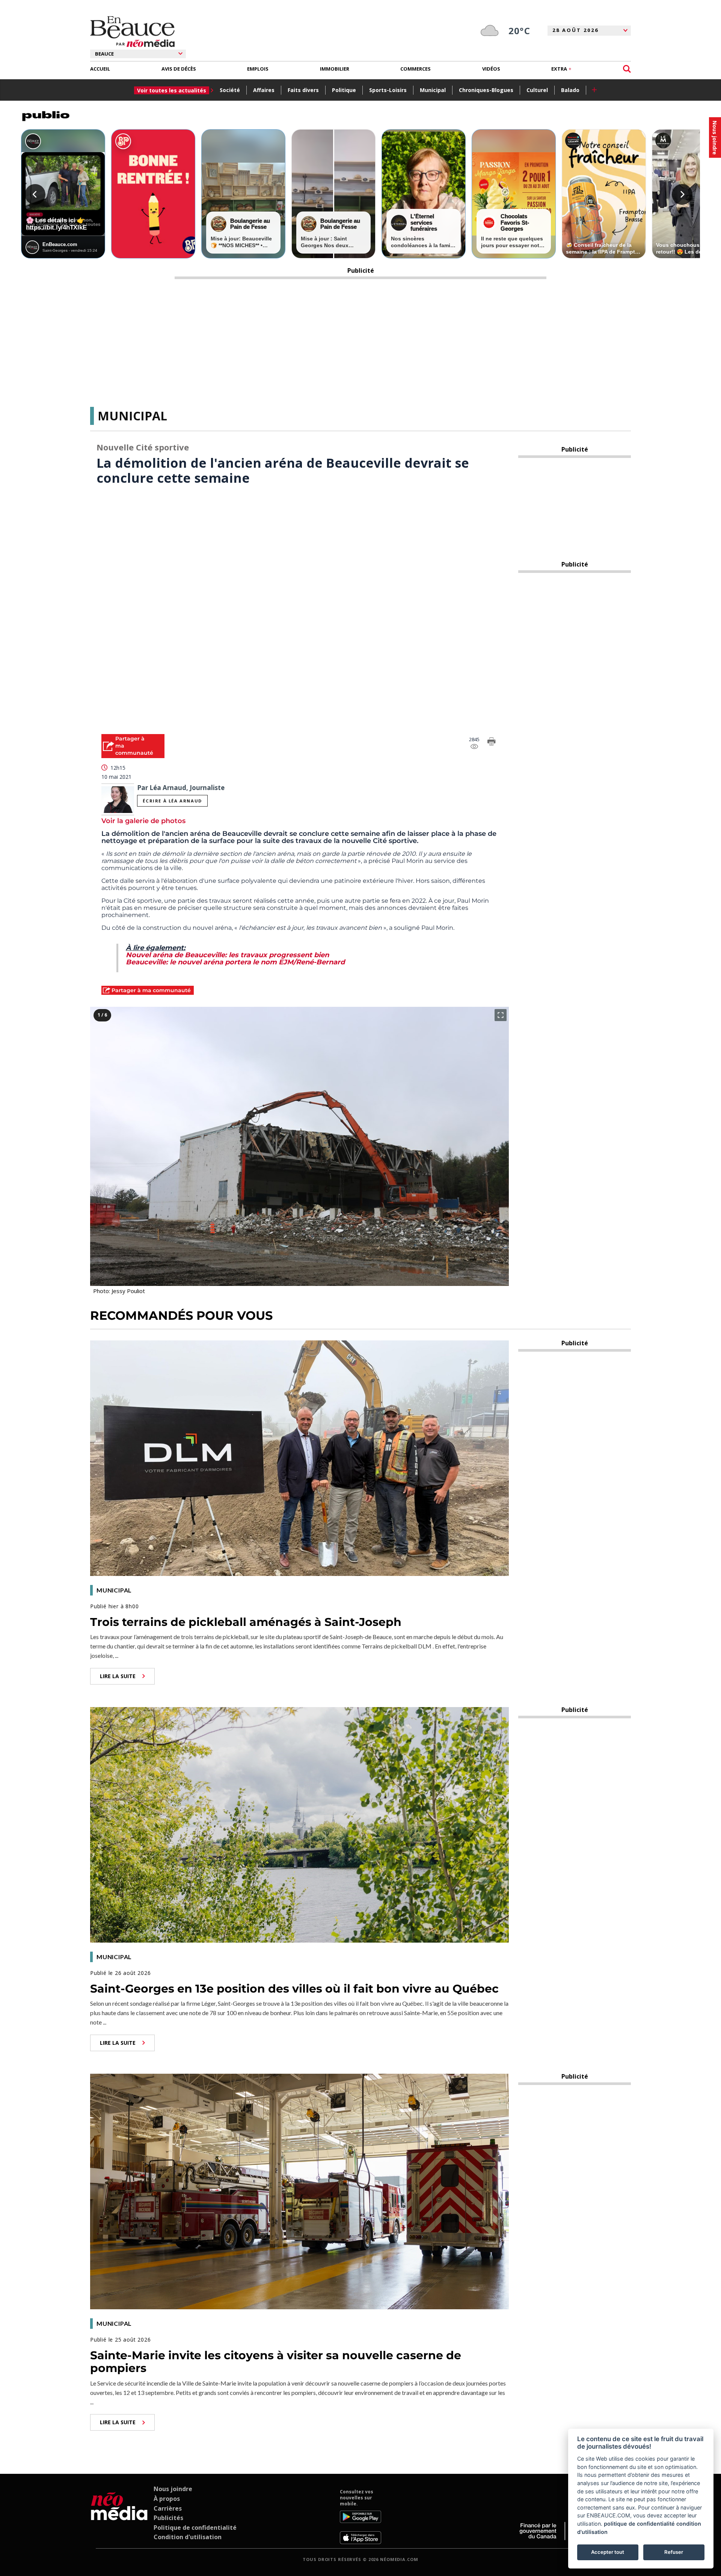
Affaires (264, 90)
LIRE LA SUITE (118, 1676)
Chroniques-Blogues (486, 90)
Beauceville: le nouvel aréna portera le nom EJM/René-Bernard (235, 962)
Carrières (168, 2508)
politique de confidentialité (639, 2524)
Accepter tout (608, 2552)
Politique (344, 90)
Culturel (537, 90)
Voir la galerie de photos (143, 821)
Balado (570, 90)
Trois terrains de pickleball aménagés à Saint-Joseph (246, 1622)
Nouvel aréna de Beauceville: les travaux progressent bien (227, 955)
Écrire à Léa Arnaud (172, 801)
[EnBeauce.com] (119, 2516)
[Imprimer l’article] (492, 743)
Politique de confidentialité (195, 2528)
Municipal (433, 90)
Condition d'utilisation (188, 2537)
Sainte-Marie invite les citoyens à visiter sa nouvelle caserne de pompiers (276, 2362)
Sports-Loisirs (388, 90)
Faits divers (303, 90)
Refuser (674, 2552)
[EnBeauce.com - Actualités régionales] (132, 32)
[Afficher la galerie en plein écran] (501, 1015)
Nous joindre (173, 2489)
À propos (167, 2499)
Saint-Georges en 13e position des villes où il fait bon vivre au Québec (294, 1989)
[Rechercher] (627, 69)
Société (230, 90)
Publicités (168, 2518)
